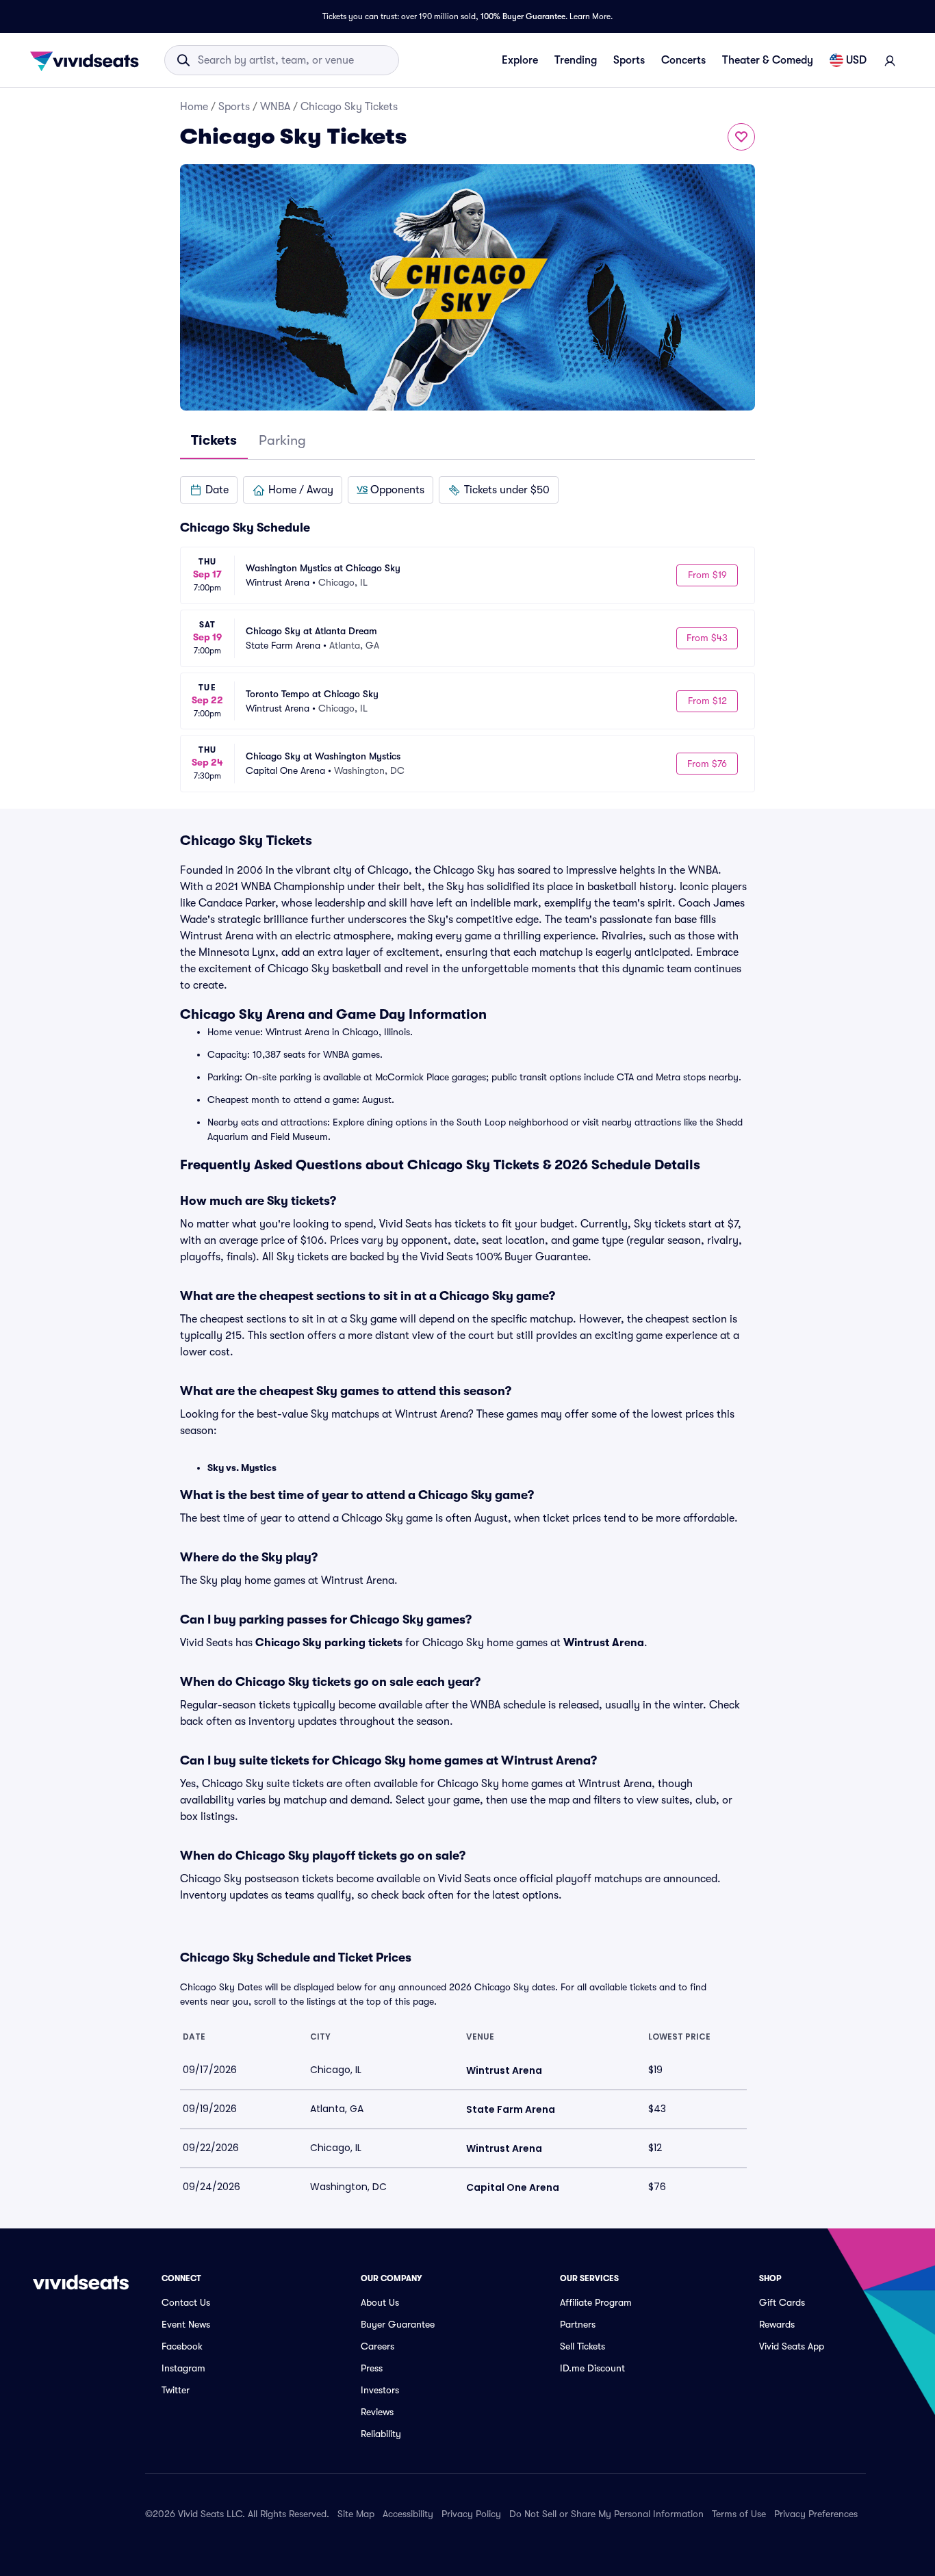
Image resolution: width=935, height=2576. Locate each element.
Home (194, 107)
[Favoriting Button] (741, 137)
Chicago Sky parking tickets (329, 1643)
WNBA (275, 107)
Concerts (683, 60)
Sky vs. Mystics (242, 1468)
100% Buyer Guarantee (523, 16)
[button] (209, 490)
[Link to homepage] (88, 60)
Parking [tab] (282, 440)
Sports (629, 60)
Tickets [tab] (214, 440)
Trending (576, 60)
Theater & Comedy (768, 60)
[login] (890, 60)
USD (856, 60)
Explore (520, 60)
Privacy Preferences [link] (816, 2514)
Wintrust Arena (604, 1643)
